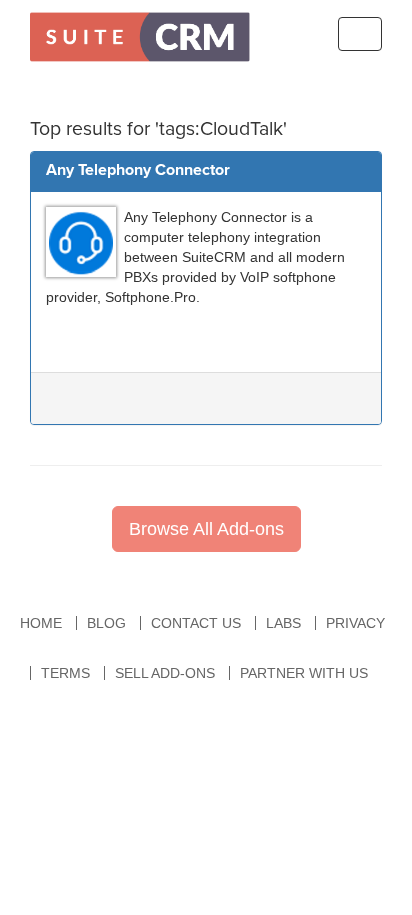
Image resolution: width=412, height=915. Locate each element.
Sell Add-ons (165, 673)
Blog (106, 623)
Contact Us (196, 623)
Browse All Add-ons (206, 529)
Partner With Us (304, 673)
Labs (283, 623)
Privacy (355, 623)
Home (41, 623)
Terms (65, 673)
